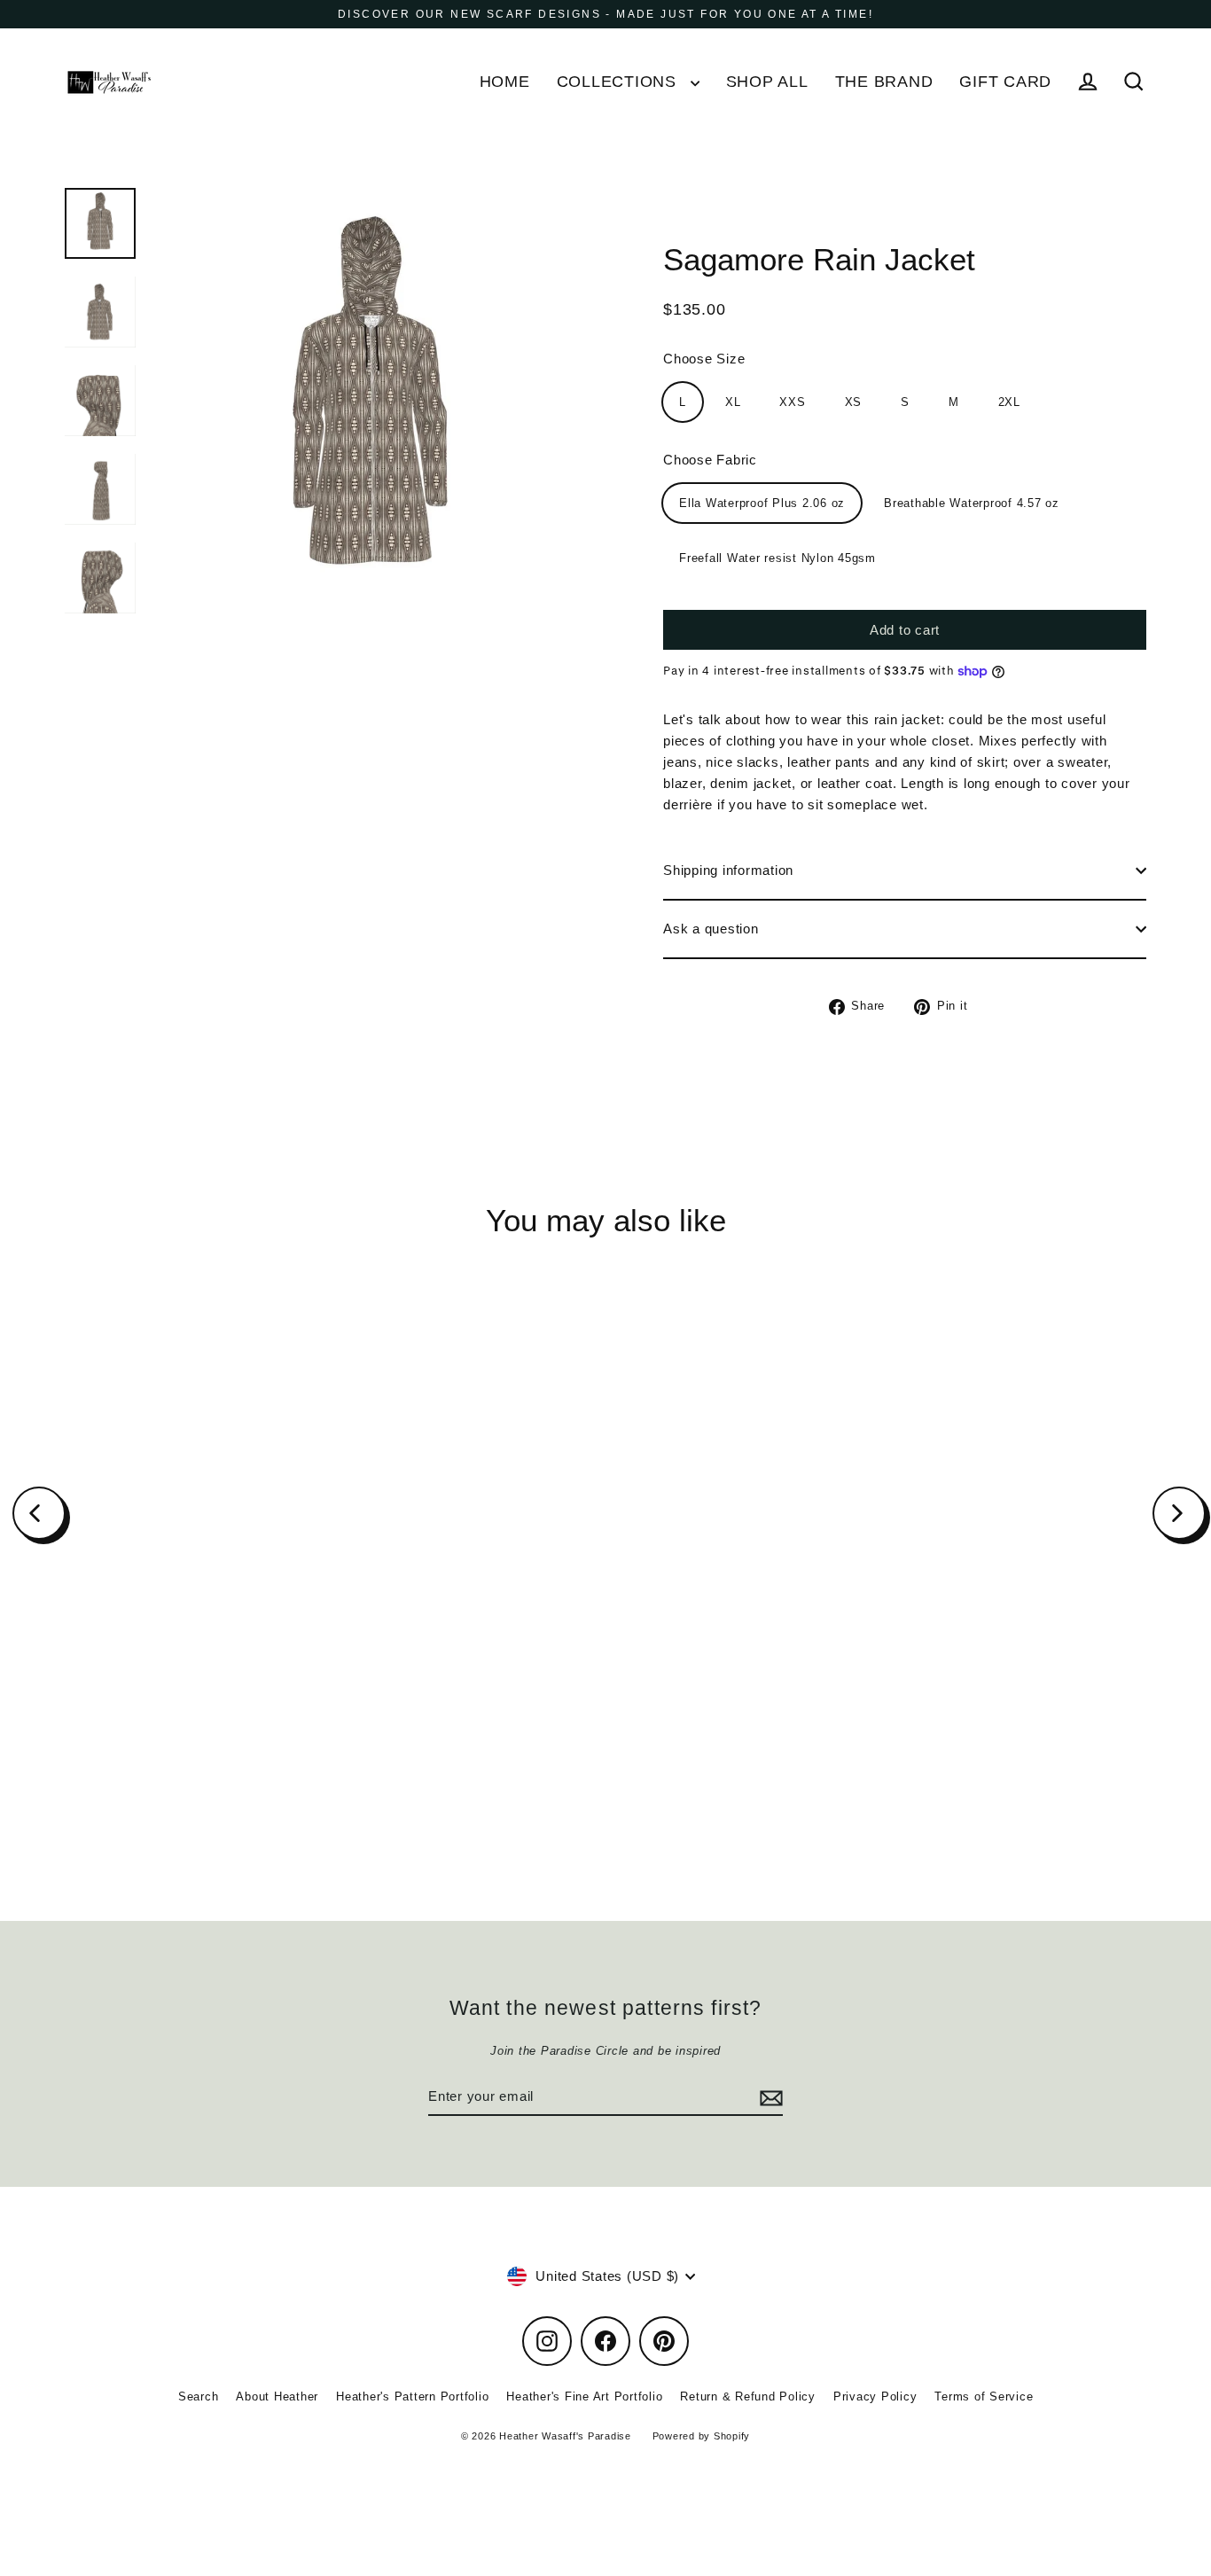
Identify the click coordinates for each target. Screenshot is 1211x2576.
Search (199, 2396)
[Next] (1179, 1513)
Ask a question (711, 929)
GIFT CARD (1005, 81)
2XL (1009, 402)
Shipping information (728, 870)
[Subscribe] (769, 2097)
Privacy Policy (875, 2396)
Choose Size (704, 359)
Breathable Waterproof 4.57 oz (972, 503)
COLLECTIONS (619, 81)
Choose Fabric (710, 460)
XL (733, 402)
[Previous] (39, 1513)
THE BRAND (884, 81)
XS (854, 402)
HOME (505, 81)
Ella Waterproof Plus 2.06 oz (762, 503)
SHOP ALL (767, 81)
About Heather (277, 2396)
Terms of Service (984, 2396)
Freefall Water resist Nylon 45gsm (777, 558)
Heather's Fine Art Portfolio (584, 2396)
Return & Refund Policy (748, 2396)
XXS (792, 402)
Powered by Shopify (702, 2436)
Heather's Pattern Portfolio (412, 2396)
